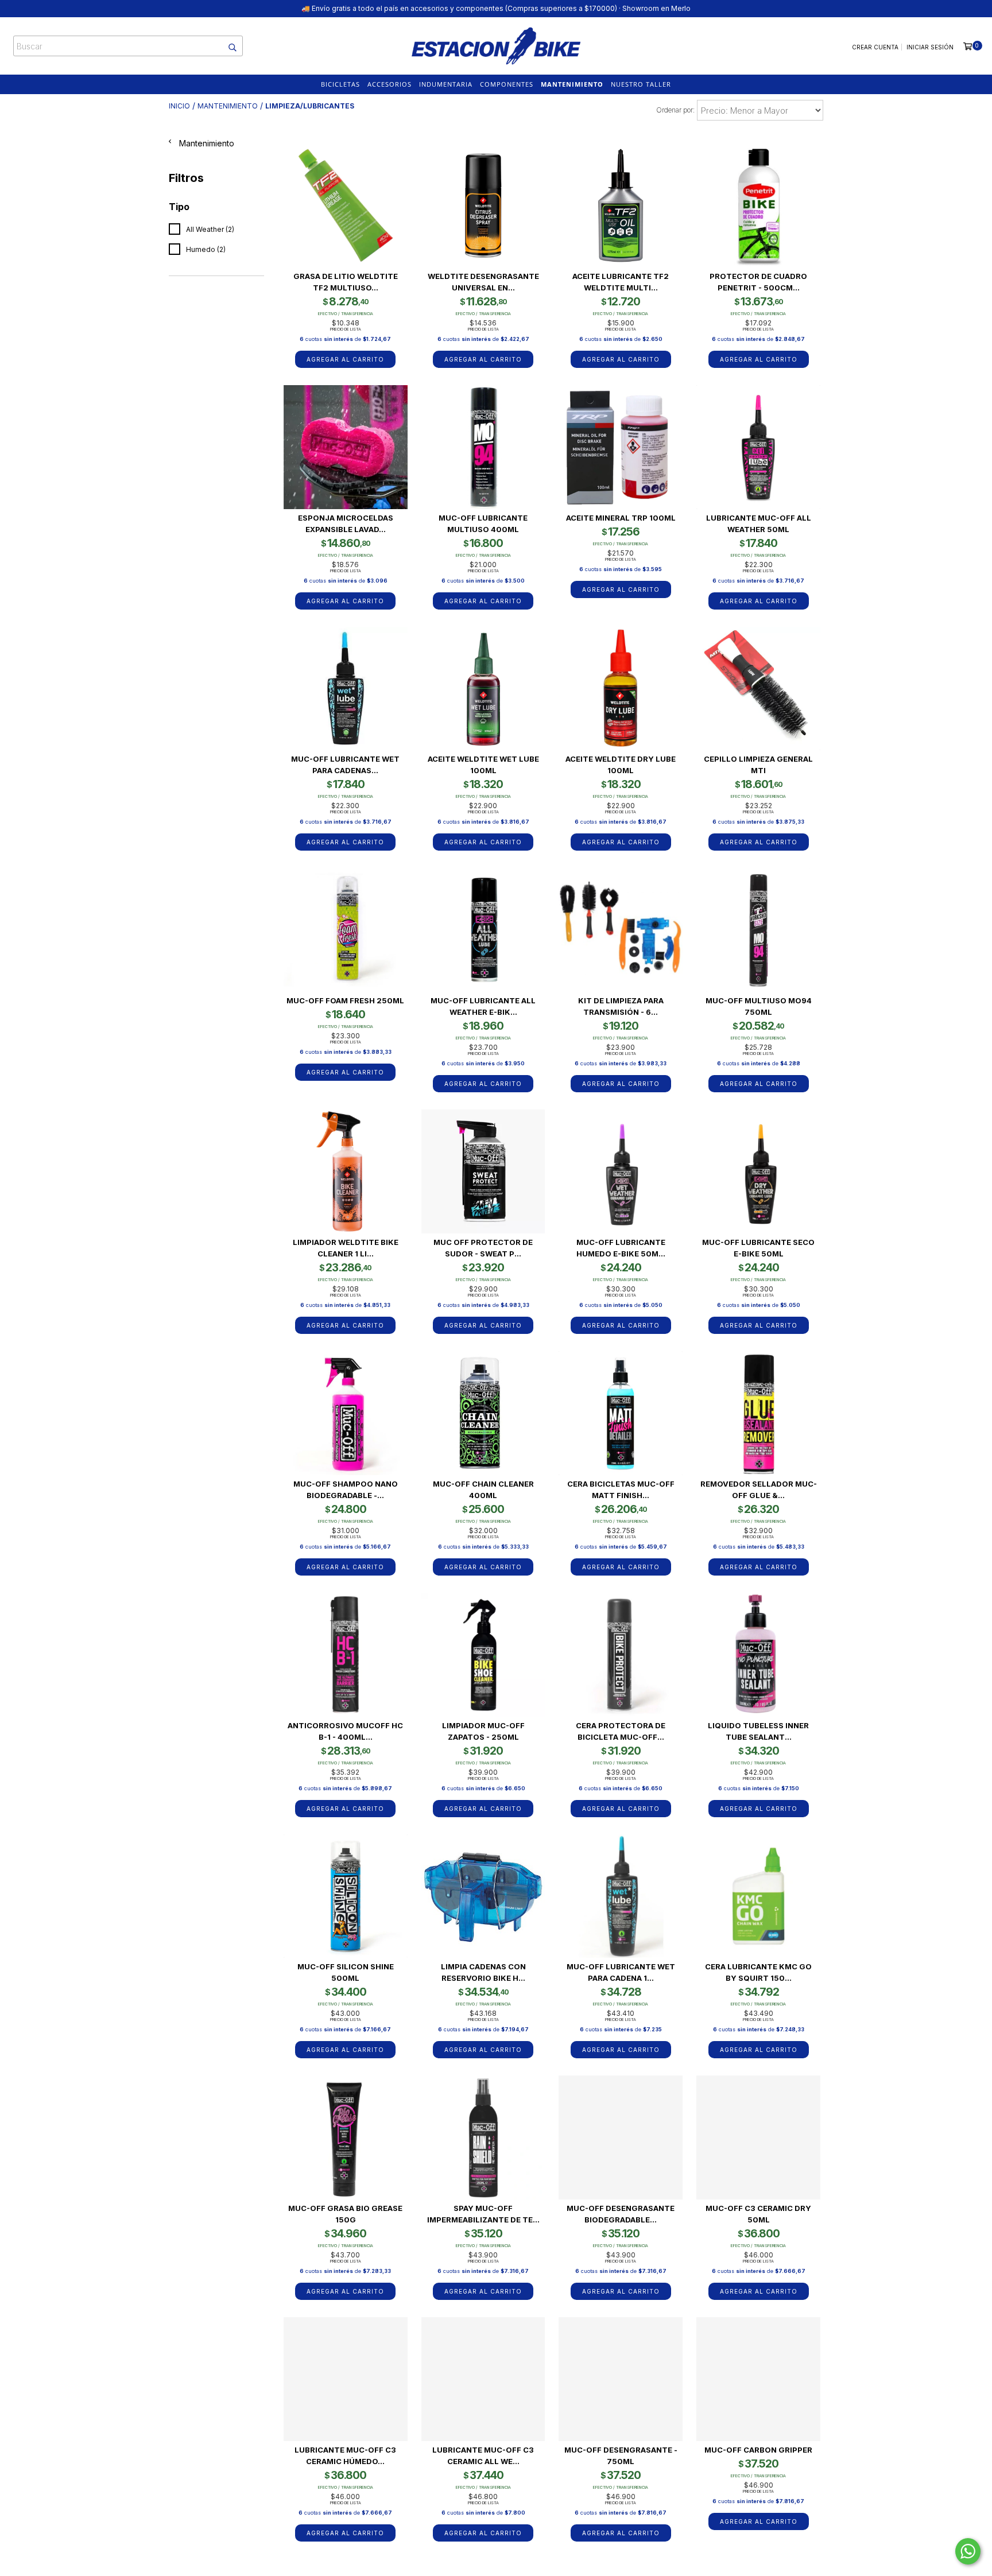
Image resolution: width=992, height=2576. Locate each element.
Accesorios (390, 84)
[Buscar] (227, 46)
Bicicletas (340, 84)
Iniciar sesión (930, 47)
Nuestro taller (641, 84)
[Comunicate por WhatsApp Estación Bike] (968, 2551)
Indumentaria (446, 84)
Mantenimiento (572, 84)
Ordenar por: (675, 110)
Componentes (507, 84)
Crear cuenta (875, 47)
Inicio (179, 106)
